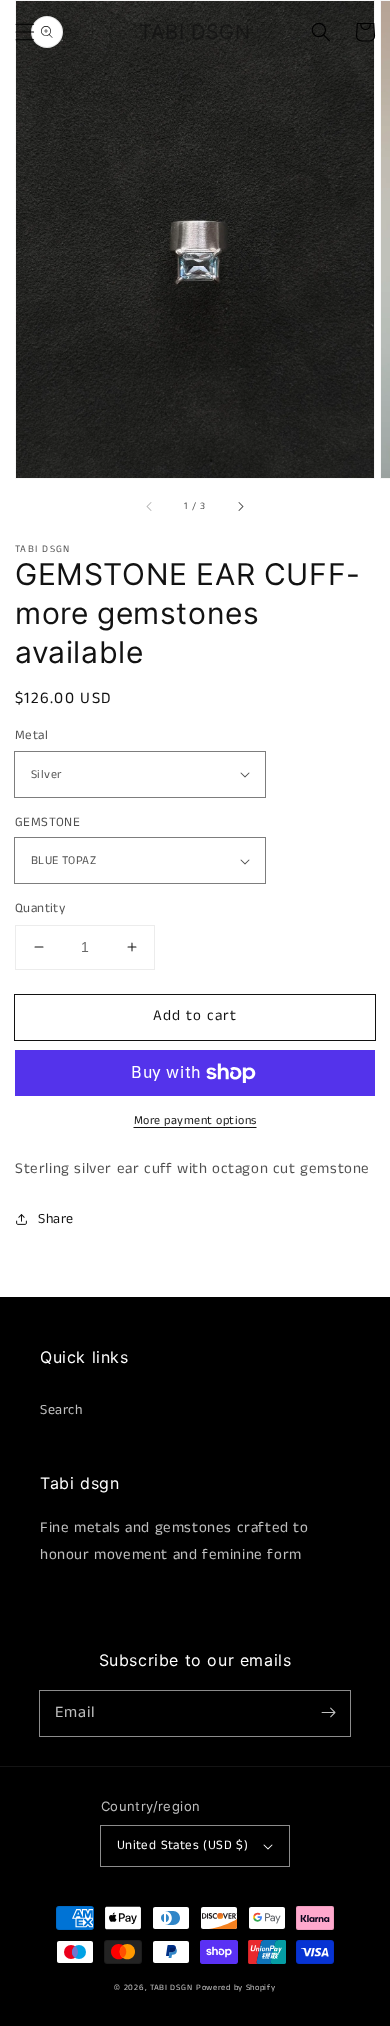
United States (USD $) (182, 1845)
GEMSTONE (47, 822)
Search (61, 1410)
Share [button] (56, 1219)
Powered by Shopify (236, 1988)
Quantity (40, 908)
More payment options (195, 1120)
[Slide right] (240, 506)
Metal (31, 735)
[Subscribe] (328, 1713)
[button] (25, 32)
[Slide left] (150, 506)
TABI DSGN (171, 1988)
